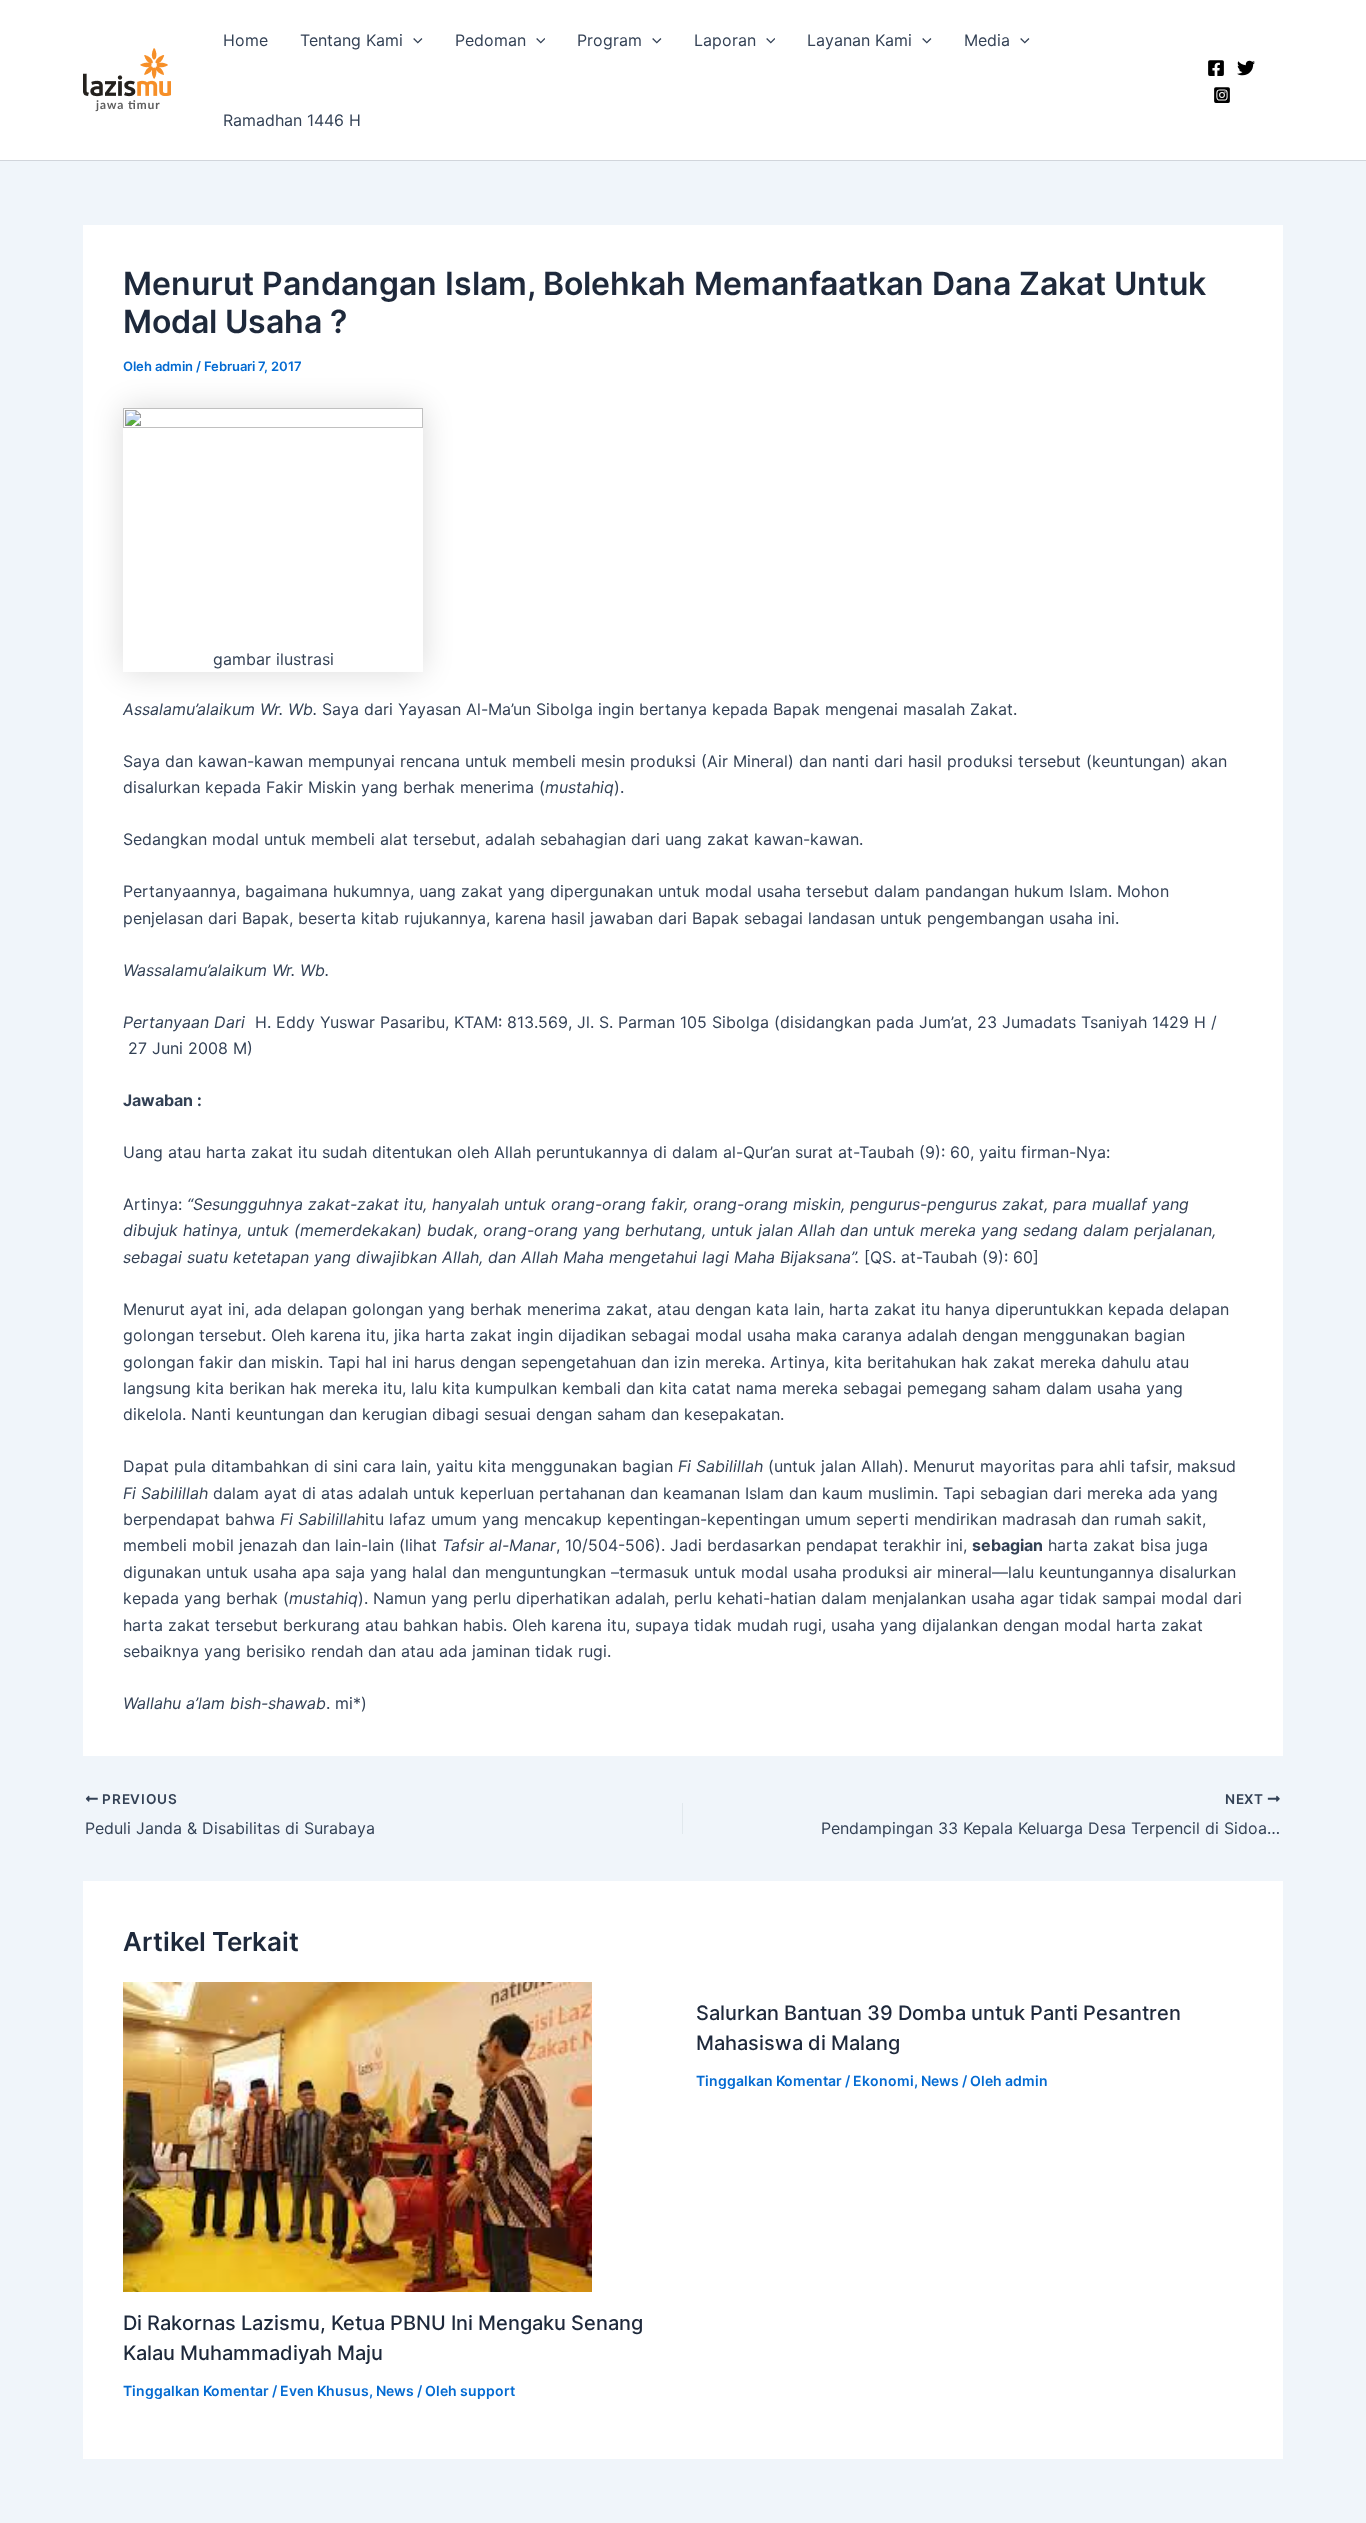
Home (245, 40)
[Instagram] (1222, 95)
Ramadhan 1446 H (292, 120)
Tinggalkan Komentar (196, 2390)
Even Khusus (324, 2390)
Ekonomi (883, 2080)
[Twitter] (1246, 68)
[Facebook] (1216, 68)
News (395, 2390)
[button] (413, 40)
